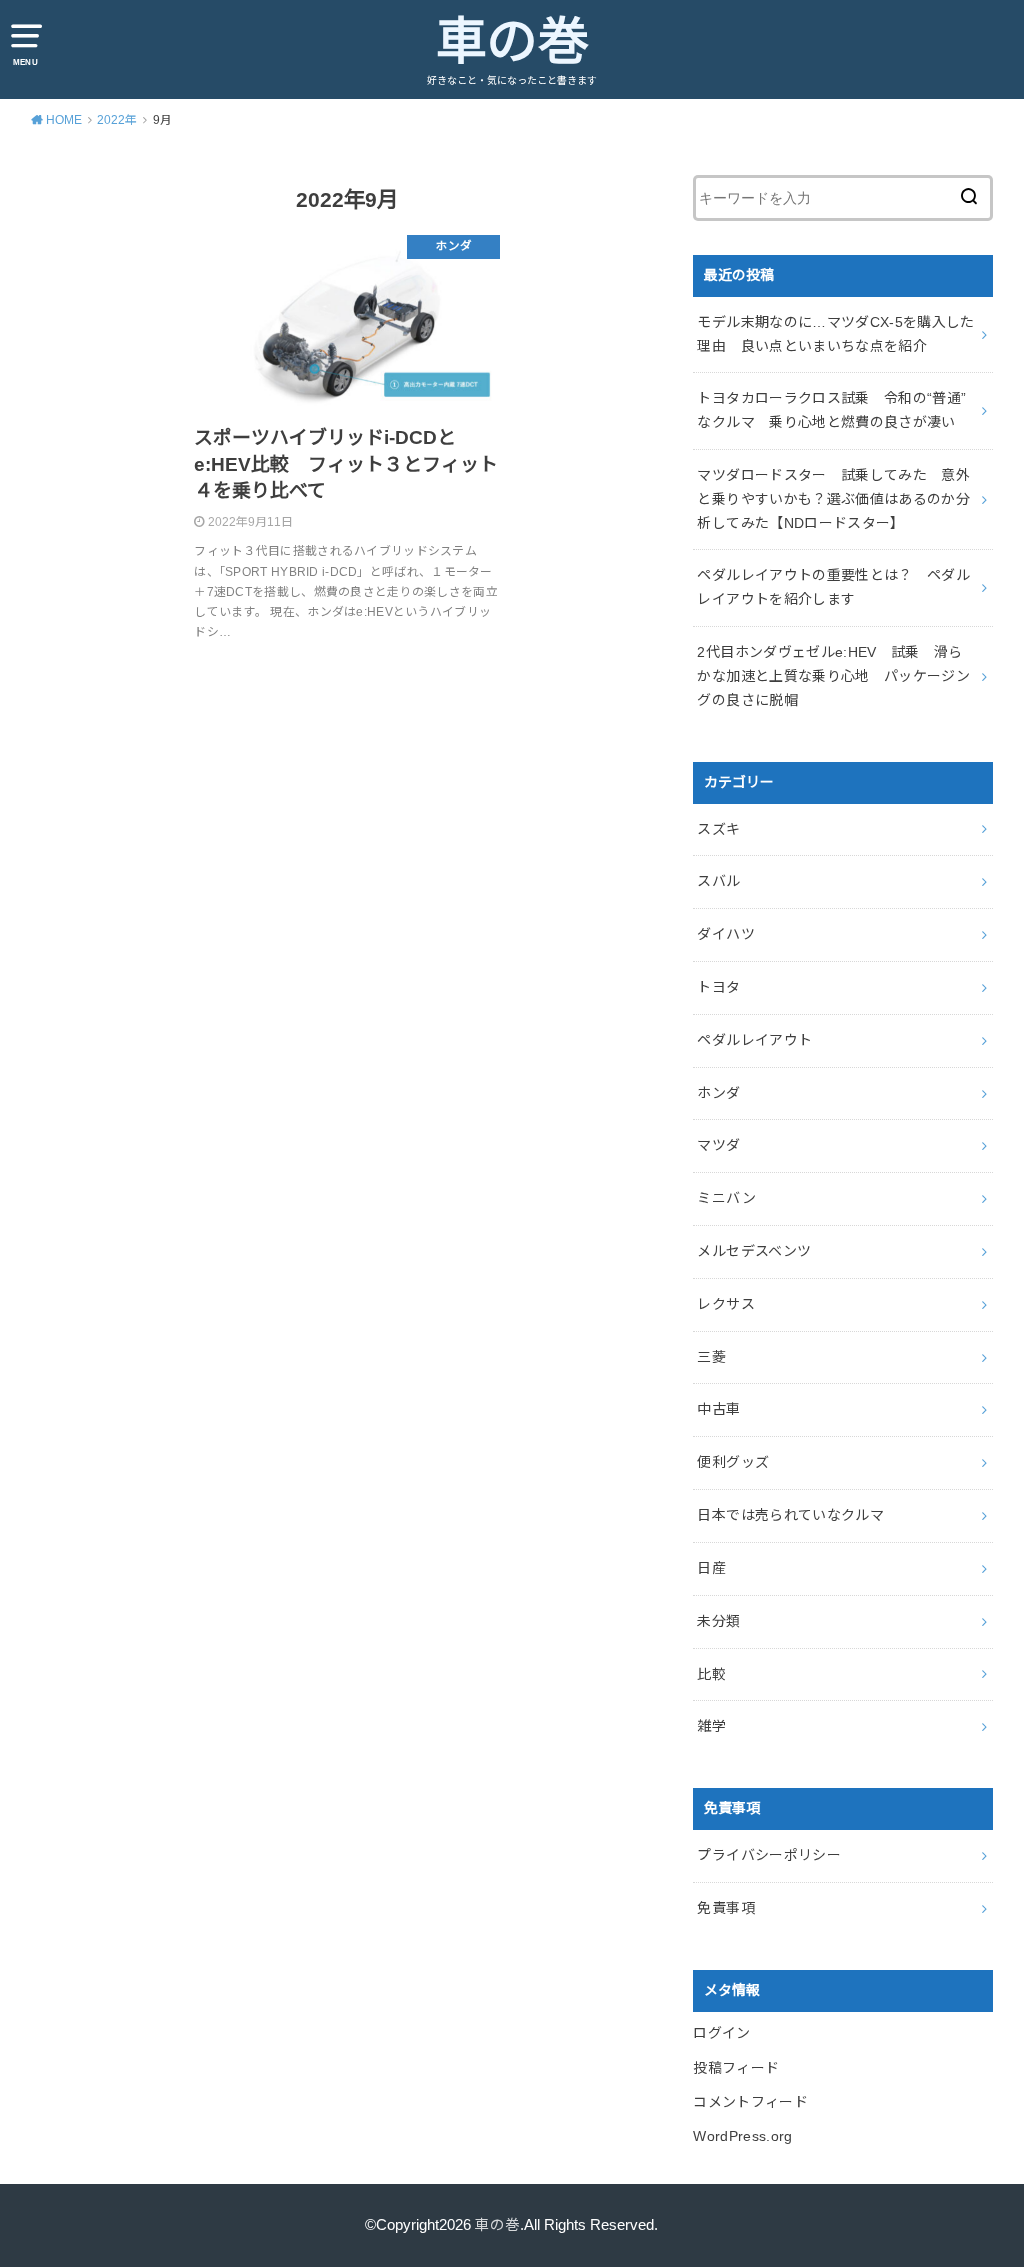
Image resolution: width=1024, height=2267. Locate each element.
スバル (718, 881)
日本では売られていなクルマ (790, 1515)
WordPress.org (743, 2136)
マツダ (718, 1145)
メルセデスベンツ (754, 1251)
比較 (711, 1674)
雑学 (711, 1726)
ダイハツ (725, 934)
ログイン (721, 2033)
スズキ (718, 829)
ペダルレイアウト (754, 1040)
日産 (711, 1568)
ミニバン (726, 1198)
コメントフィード (750, 2102)
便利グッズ (733, 1462)
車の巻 (512, 41)
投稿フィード (736, 2068)
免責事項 (725, 1908)
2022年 (117, 120)
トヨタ (718, 987)
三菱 (711, 1357)
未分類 (718, 1621)
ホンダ (718, 1093)
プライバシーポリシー (769, 1855)
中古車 (718, 1409)
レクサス (725, 1304)
